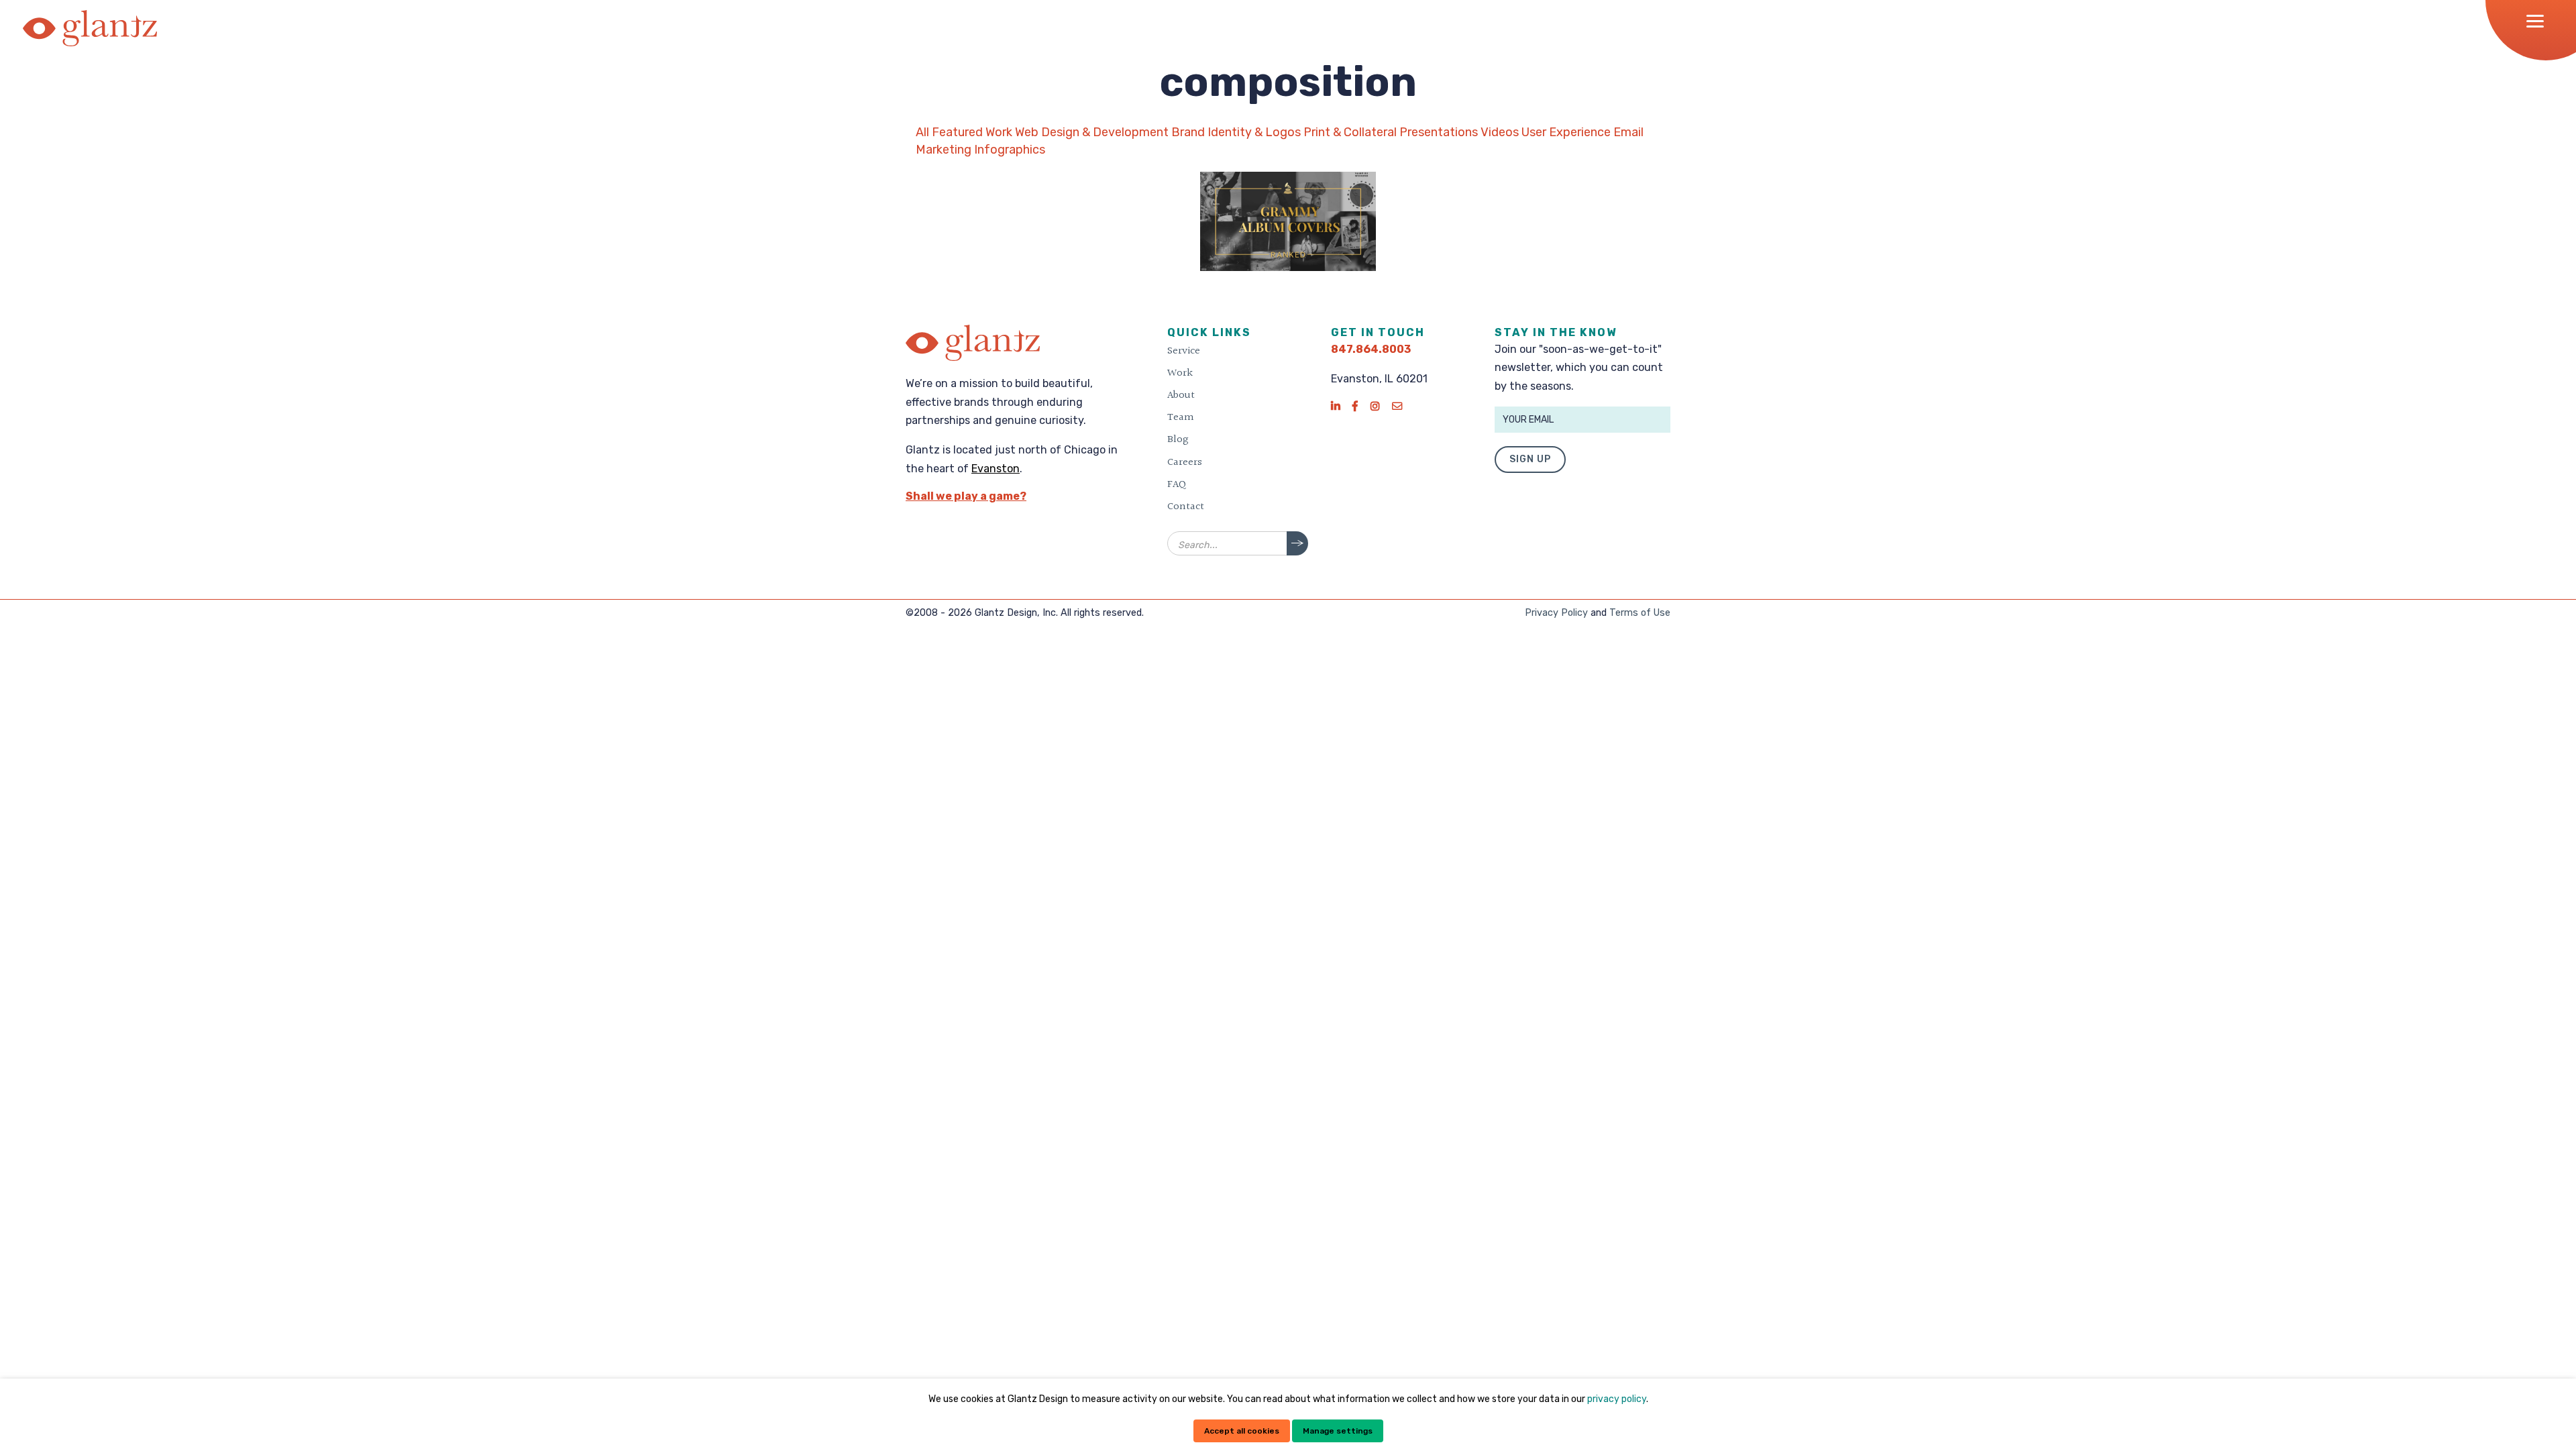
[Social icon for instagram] (1375, 406)
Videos (1500, 132)
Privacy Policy (1556, 613)
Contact (1186, 506)
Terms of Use (1640, 613)
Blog (1178, 439)
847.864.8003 (1371, 349)
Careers (1185, 462)
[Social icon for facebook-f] (1355, 406)
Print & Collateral (1350, 132)
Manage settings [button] (1338, 1431)
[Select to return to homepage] (90, 28)
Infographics (1010, 150)
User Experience (1566, 132)
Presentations (1439, 132)
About (1181, 395)
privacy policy (1617, 1399)
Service (1184, 351)
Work (1180, 373)
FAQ (1177, 484)
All (922, 132)
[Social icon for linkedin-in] (1335, 406)
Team (1181, 417)
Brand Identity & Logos (1236, 132)
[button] (2539, 21)
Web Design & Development (1092, 132)
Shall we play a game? (966, 496)
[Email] (1397, 406)
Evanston (996, 469)
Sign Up (1530, 459)
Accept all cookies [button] (1242, 1431)
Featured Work (972, 132)
